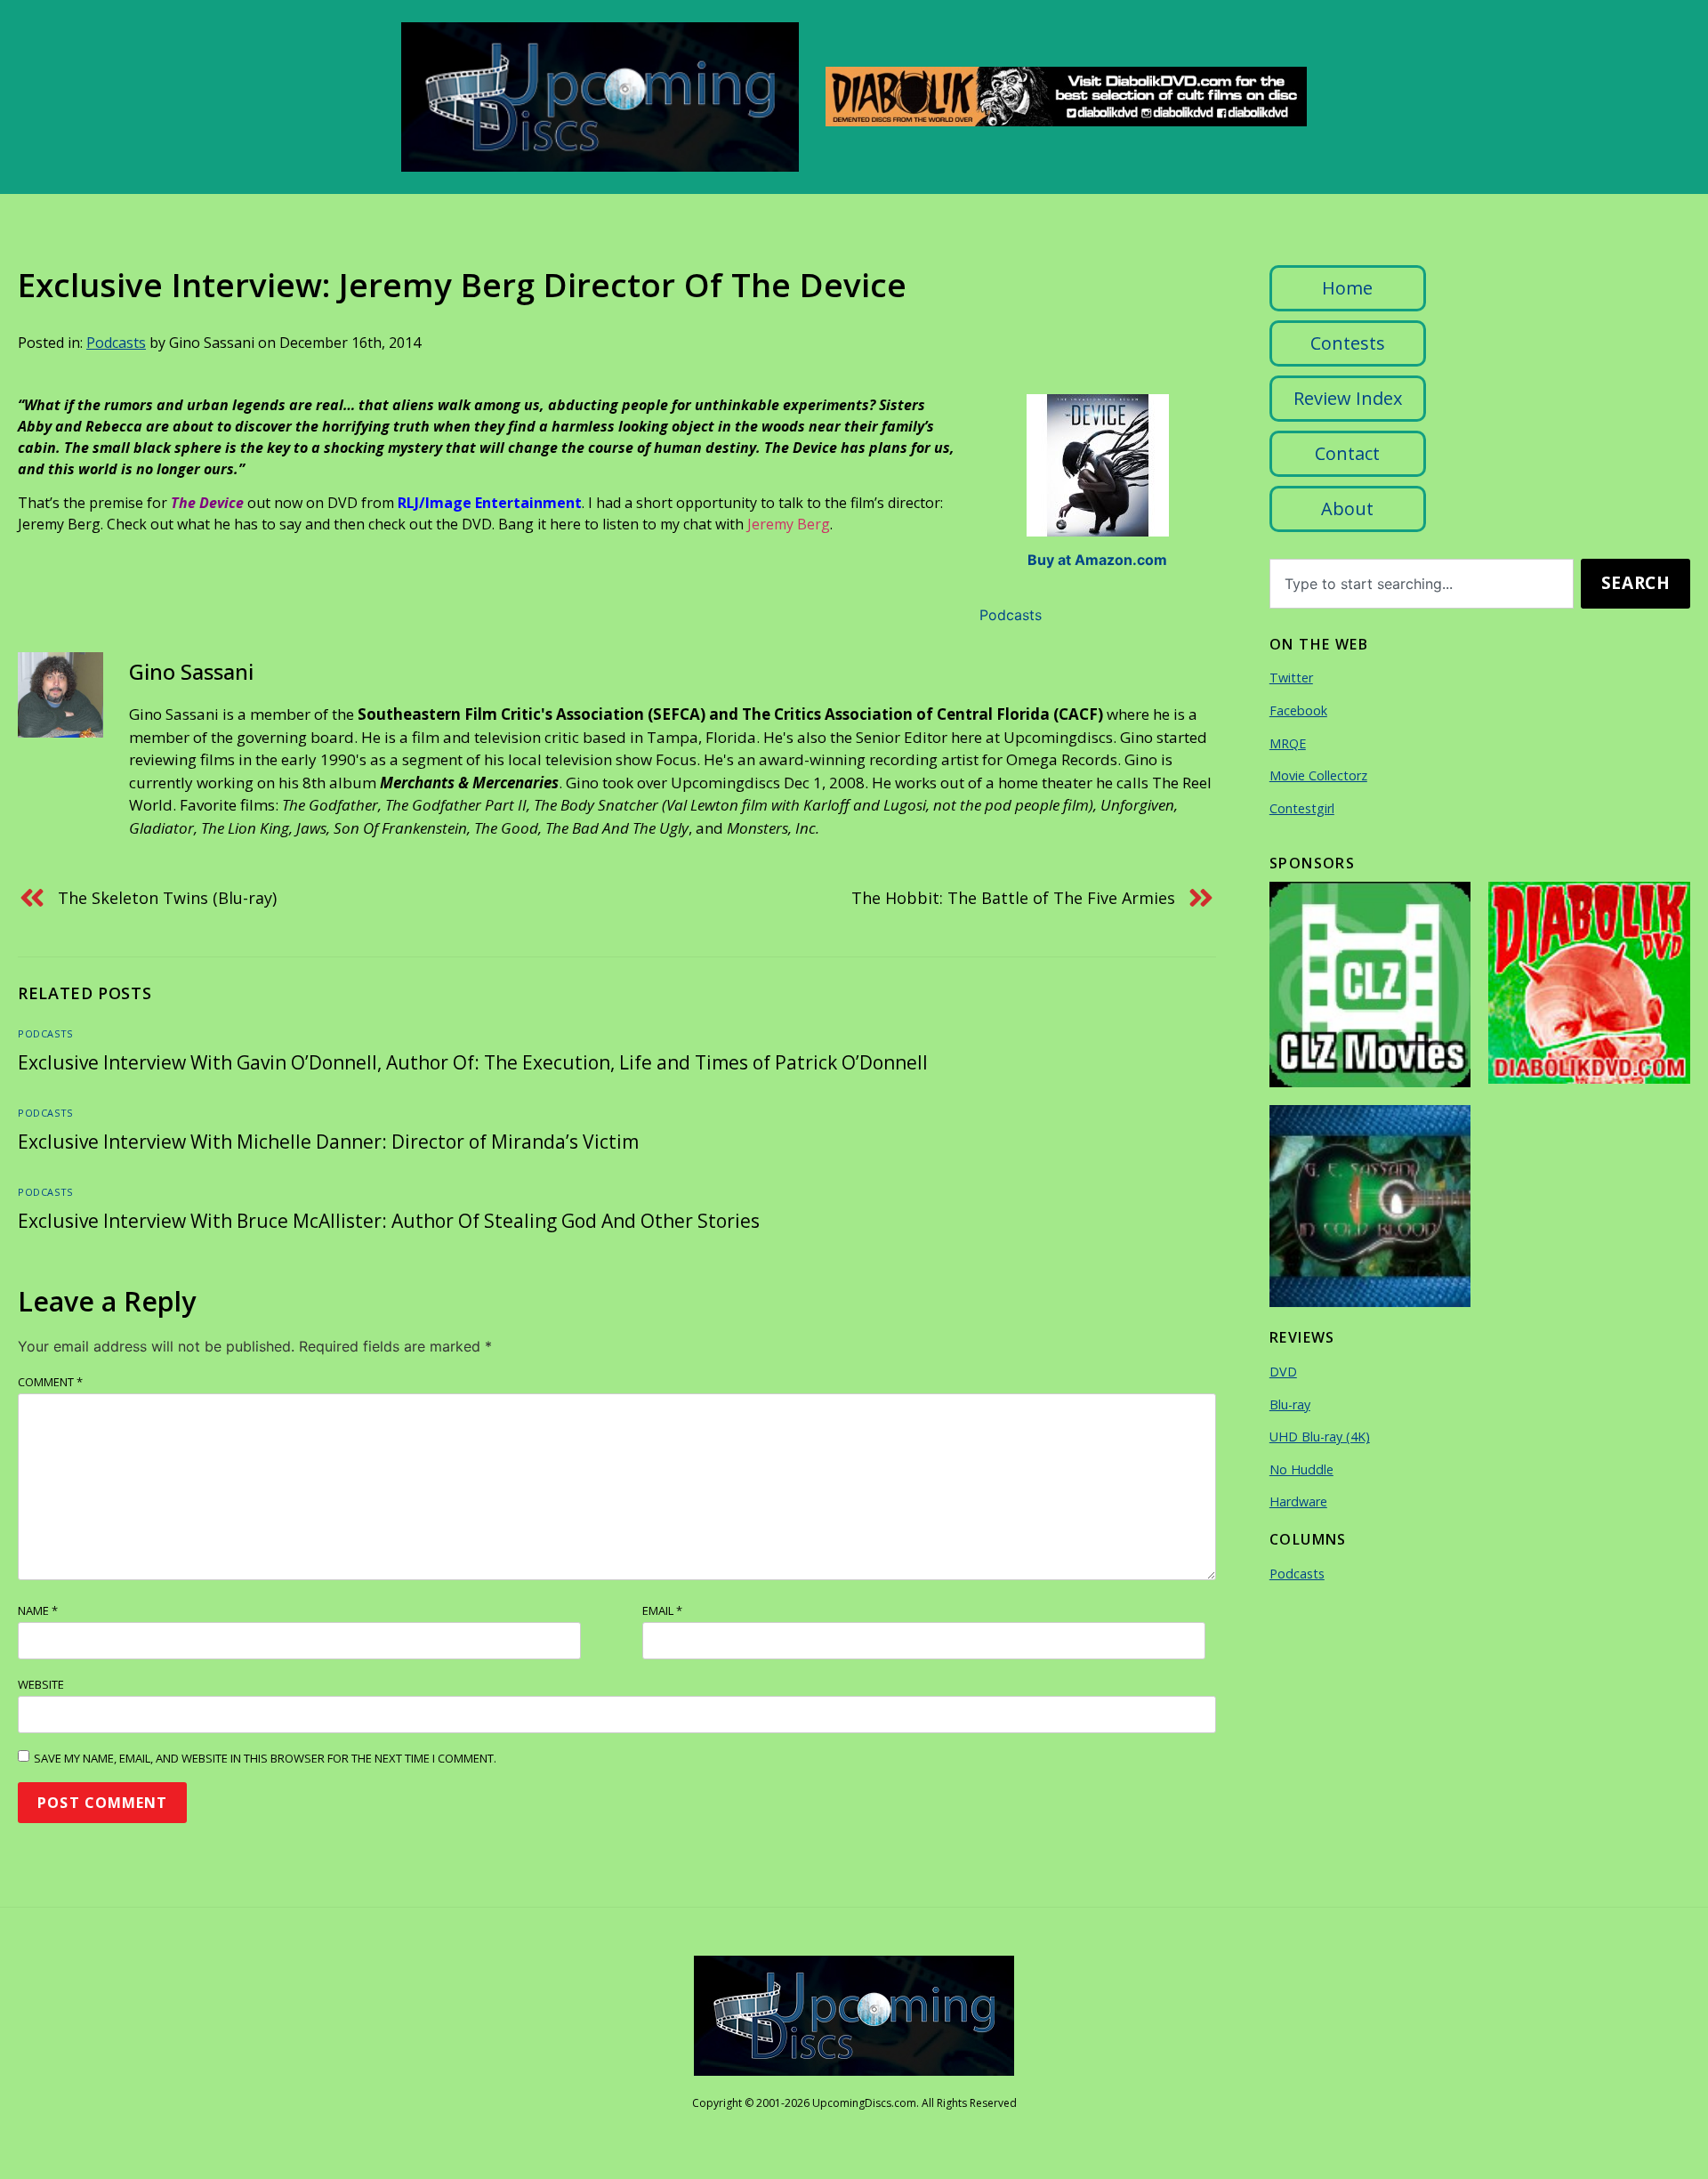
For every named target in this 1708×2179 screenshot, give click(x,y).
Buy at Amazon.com (1097, 560)
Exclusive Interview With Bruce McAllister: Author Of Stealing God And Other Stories (389, 1221)
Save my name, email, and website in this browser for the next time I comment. (265, 1758)
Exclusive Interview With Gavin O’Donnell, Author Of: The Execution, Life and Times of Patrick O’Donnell (473, 1062)
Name (38, 1610)
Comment (50, 1382)
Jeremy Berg (789, 524)
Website (41, 1684)
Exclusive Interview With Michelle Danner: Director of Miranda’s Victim (328, 1142)
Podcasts (116, 343)
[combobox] (1422, 584)
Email (662, 1610)
